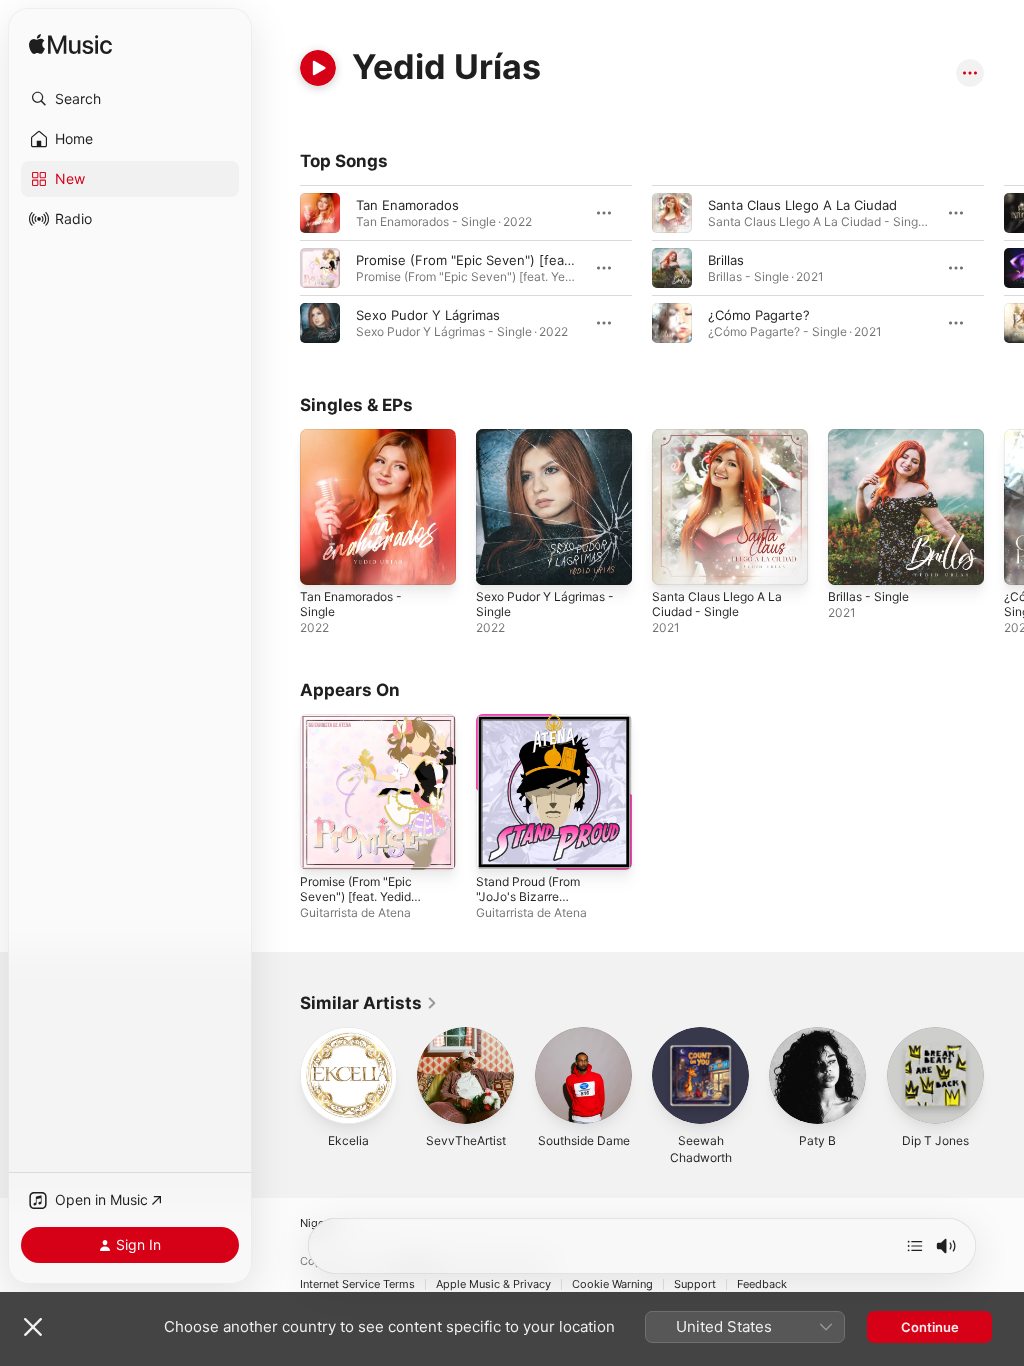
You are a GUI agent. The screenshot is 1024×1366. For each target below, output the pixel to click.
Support (695, 1284)
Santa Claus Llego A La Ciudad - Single (717, 604)
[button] (130, 99)
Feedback (762, 1284)
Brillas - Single (868, 596)
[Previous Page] (280, 268)
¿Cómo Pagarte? (759, 315)
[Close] (33, 1327)
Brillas (726, 260)
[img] (70, 45)
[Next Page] (1004, 268)
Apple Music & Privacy (493, 1284)
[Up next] (915, 1246)
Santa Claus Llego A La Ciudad (802, 205)
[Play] (318, 68)
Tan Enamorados (407, 205)
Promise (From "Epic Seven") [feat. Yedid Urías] (504, 260)
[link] (369, 1003)
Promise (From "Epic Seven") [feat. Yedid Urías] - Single (356, 896)
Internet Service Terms (357, 1284)
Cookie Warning (612, 1284)
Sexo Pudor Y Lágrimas (428, 315)
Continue (930, 1327)
